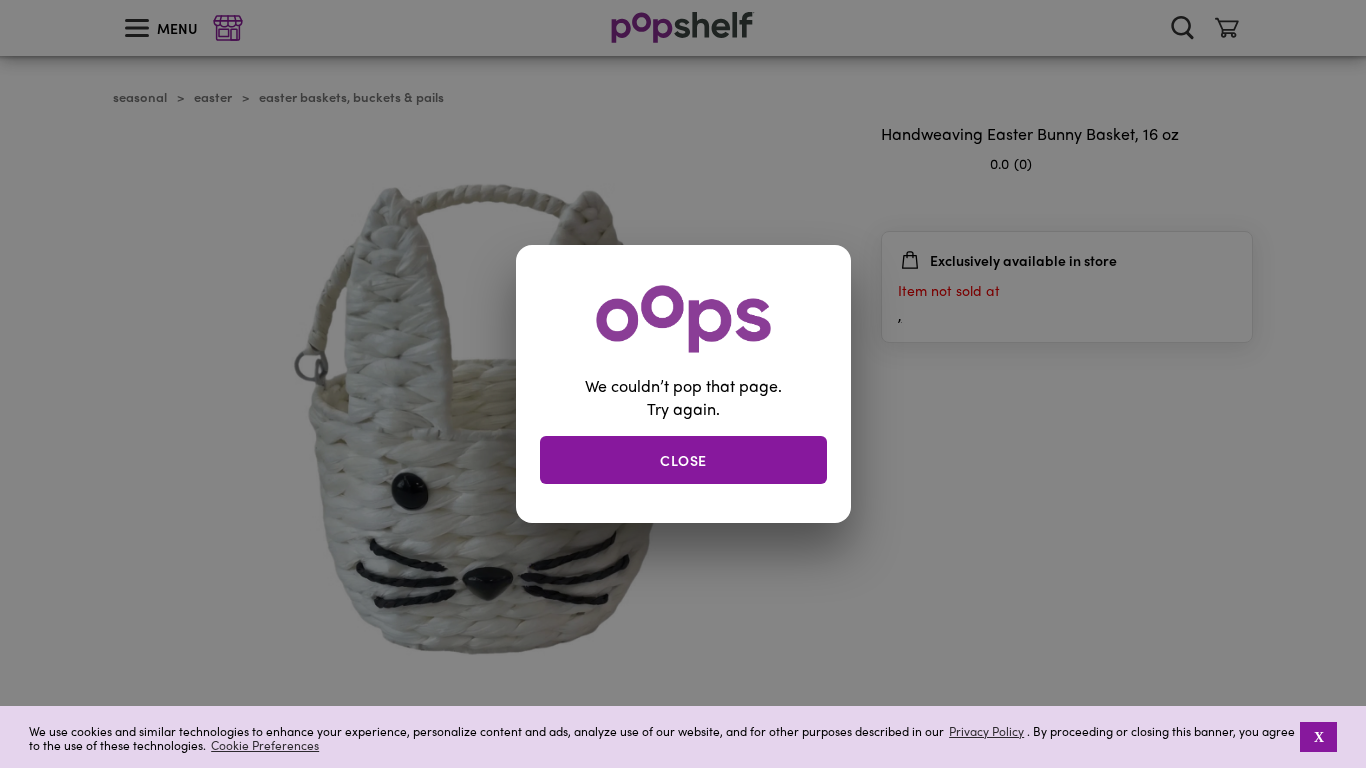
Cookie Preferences (265, 745)
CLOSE (683, 459)
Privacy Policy (986, 731)
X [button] (1319, 737)
